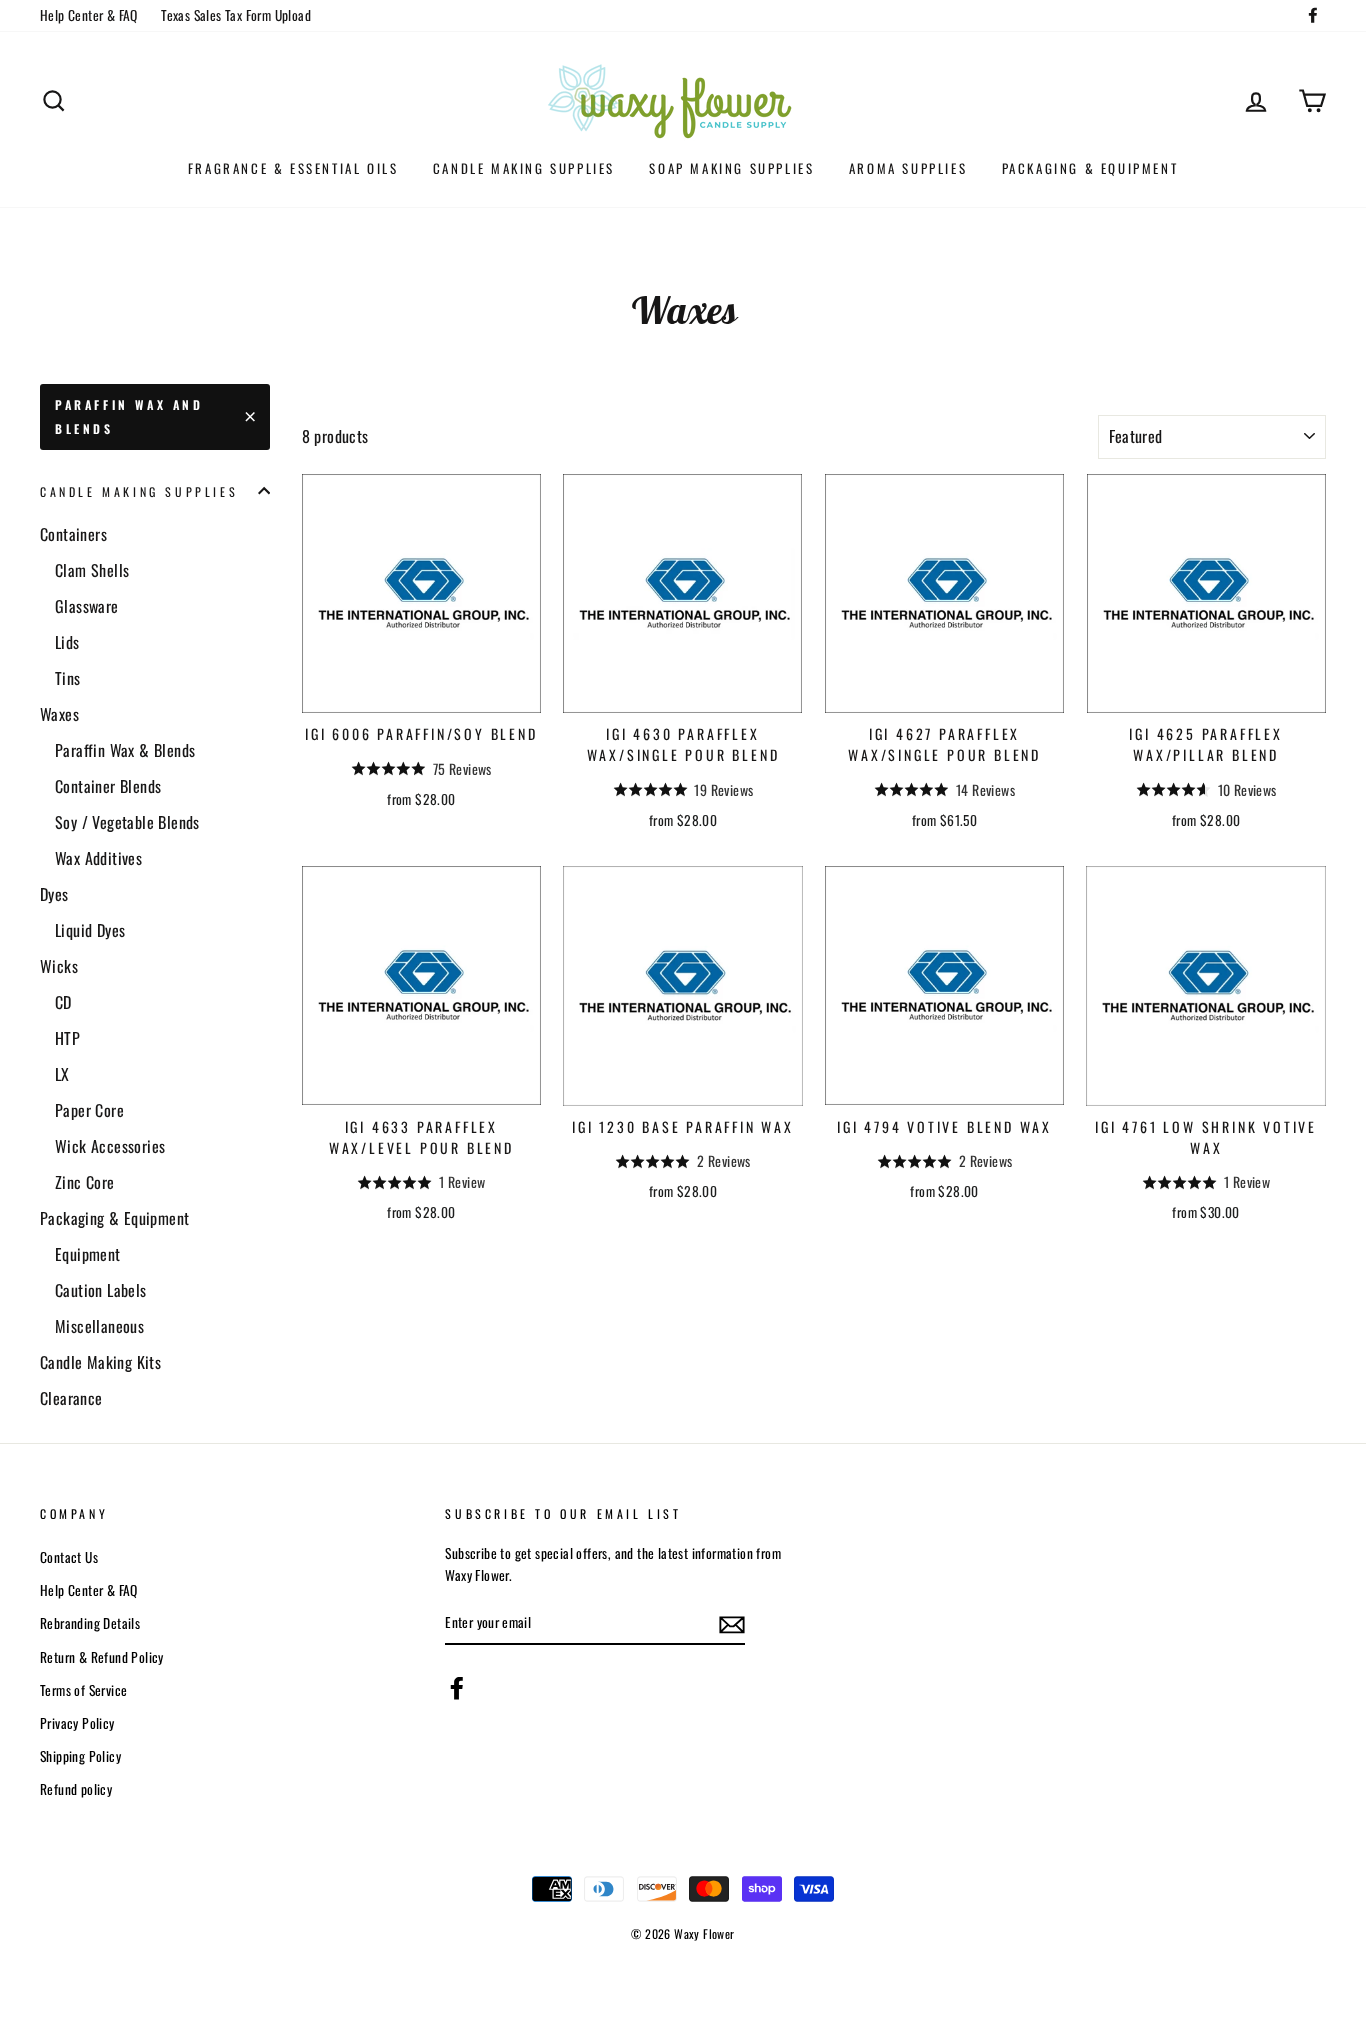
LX (62, 1074)
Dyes (54, 894)
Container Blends (108, 786)
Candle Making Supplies (524, 168)
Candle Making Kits (100, 1362)
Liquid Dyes (90, 930)
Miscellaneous (99, 1326)
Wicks (59, 966)
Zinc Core (85, 1182)
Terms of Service (83, 1690)
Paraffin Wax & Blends (125, 750)
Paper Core (89, 1110)
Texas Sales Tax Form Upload (236, 15)
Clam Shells (92, 570)
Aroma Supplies (908, 168)
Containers (73, 534)
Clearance (71, 1398)
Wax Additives (98, 858)
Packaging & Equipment (1090, 168)
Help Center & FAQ (89, 15)
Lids (67, 642)
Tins (68, 678)
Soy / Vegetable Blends (127, 822)
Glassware (87, 606)
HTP (67, 1038)
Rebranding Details (90, 1623)
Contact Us (69, 1557)
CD (63, 1002)
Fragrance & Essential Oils (293, 168)
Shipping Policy (80, 1756)
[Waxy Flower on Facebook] (457, 1687)
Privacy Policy (77, 1723)
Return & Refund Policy (102, 1657)
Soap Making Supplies (731, 168)
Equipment (88, 1254)
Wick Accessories (110, 1146)
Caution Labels (101, 1290)
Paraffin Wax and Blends (129, 416)
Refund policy (76, 1789)
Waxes (59, 714)
